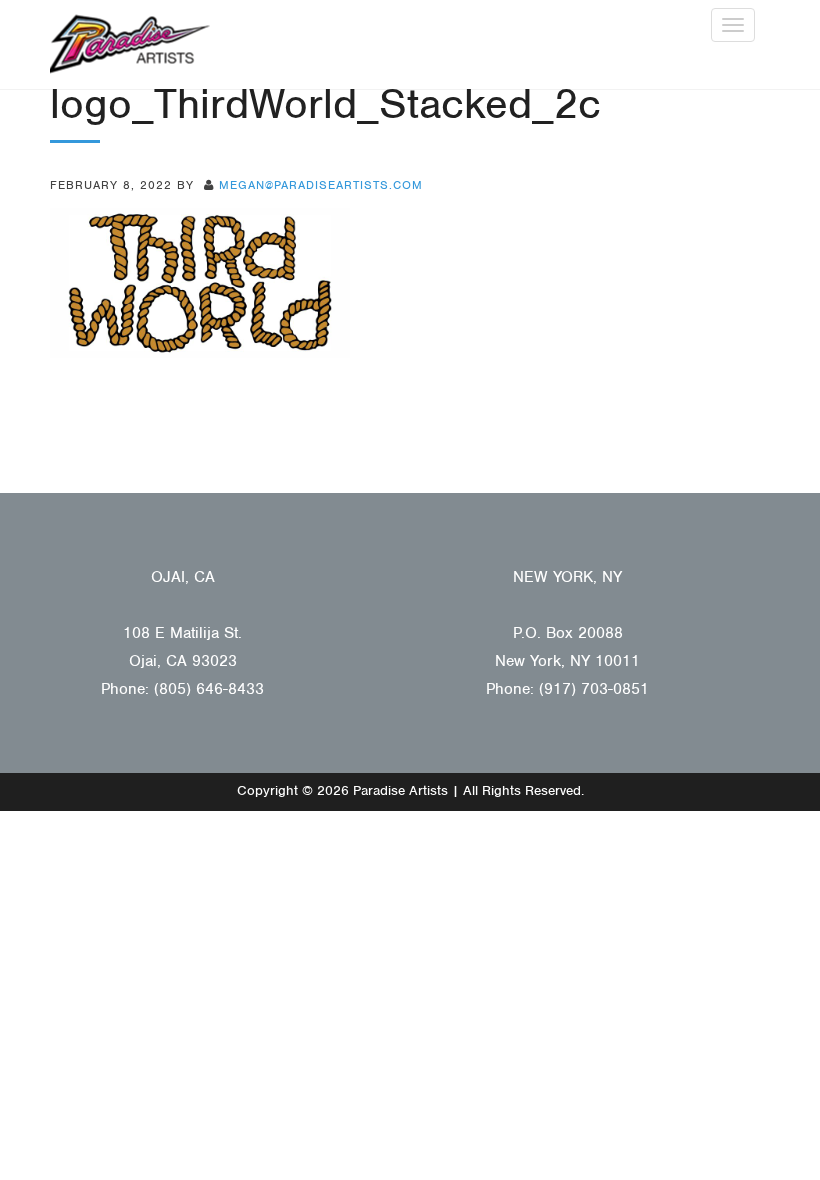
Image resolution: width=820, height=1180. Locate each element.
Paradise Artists (130, 44)
